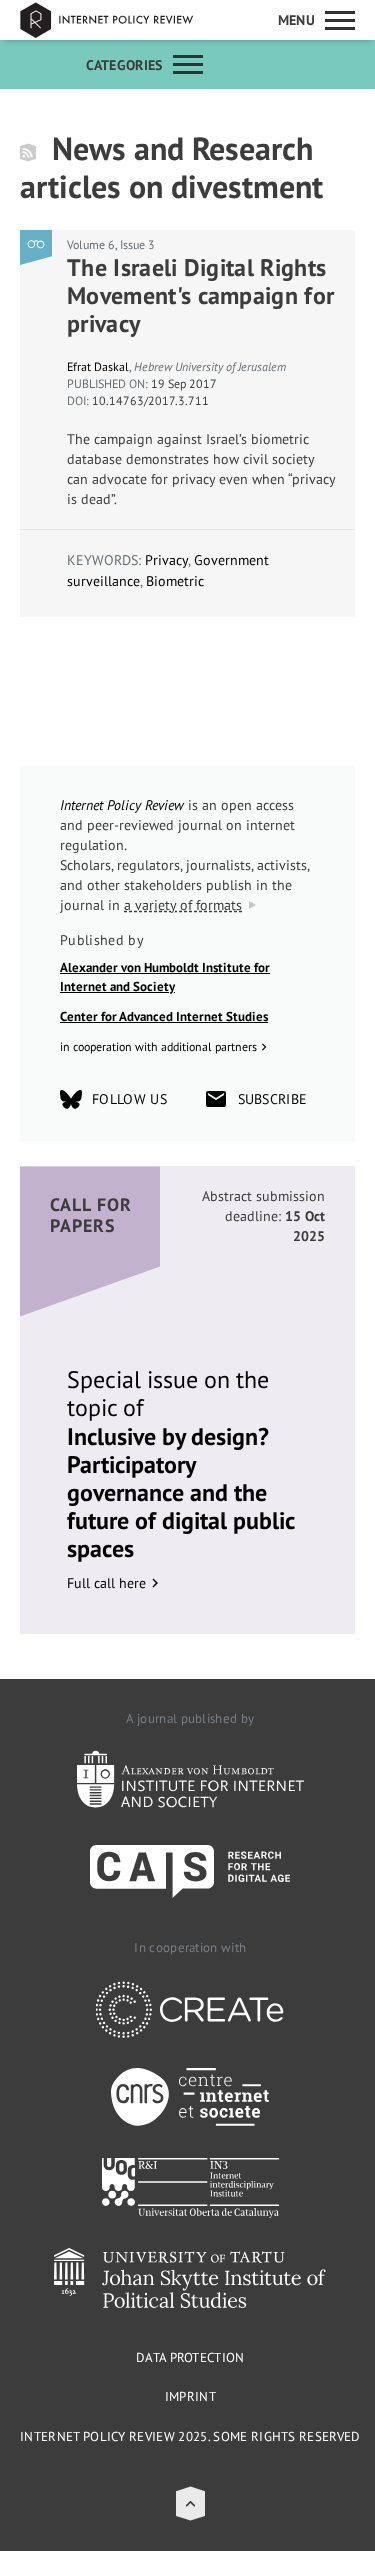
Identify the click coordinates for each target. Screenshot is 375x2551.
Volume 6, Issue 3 (111, 244)
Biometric (175, 581)
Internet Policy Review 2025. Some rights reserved (190, 2436)
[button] (190, 2503)
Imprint (190, 2396)
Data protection (190, 2357)
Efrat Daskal (98, 366)
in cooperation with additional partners (158, 1046)
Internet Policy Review (120, 20)
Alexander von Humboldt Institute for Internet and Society (165, 977)
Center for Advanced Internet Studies (164, 1016)
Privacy (166, 560)
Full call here (106, 1583)
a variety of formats (183, 905)
